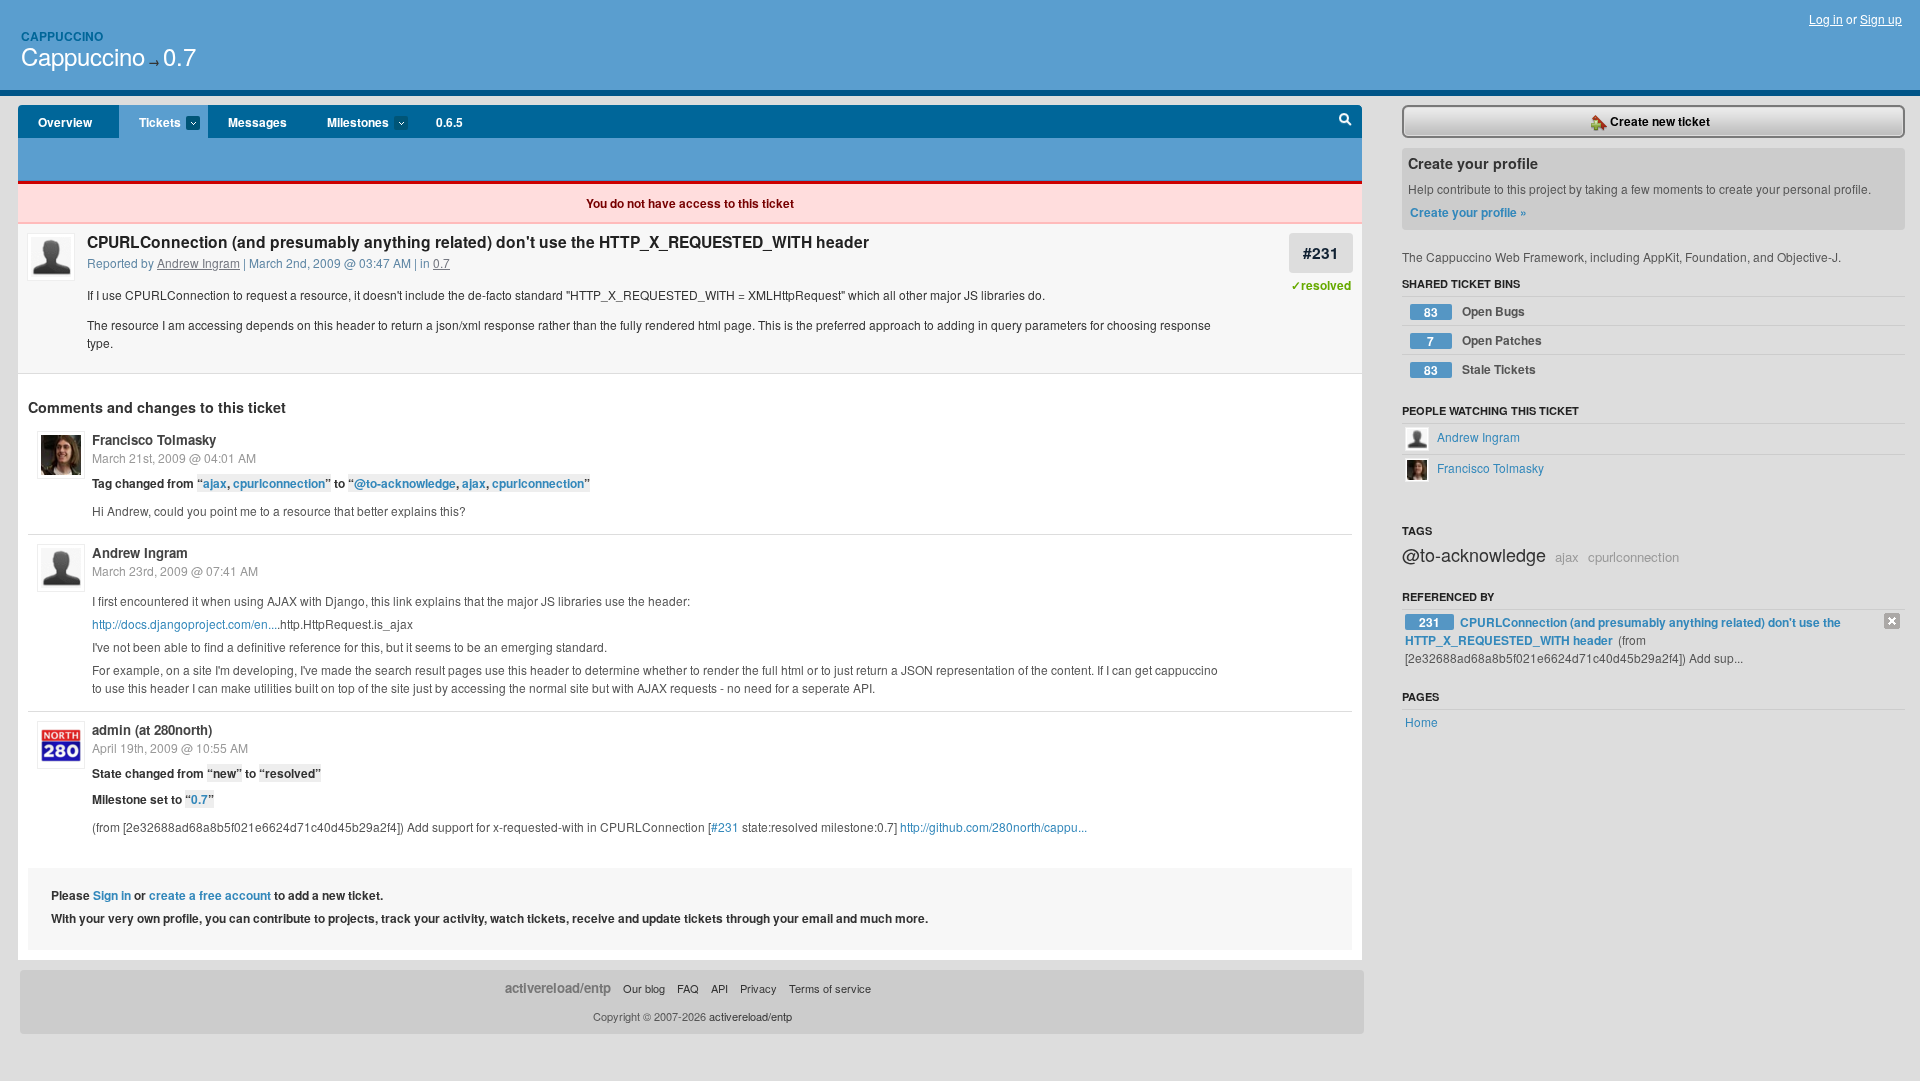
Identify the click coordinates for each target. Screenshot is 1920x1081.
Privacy (758, 988)
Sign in (112, 895)
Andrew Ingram (198, 262)
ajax (215, 483)
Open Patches (1484, 340)
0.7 (179, 55)
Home (1421, 721)
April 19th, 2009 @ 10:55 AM (170, 747)
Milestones (348, 123)
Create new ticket (1658, 121)
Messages (257, 122)
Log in (1826, 18)
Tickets (150, 123)
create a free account (210, 895)
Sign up (1881, 18)
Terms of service (830, 988)
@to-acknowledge (405, 483)
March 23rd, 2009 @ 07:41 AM (175, 570)
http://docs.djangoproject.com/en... (184, 623)
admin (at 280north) (152, 729)
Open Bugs (1474, 311)
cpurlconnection (279, 483)
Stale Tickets (1480, 369)
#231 (1321, 252)
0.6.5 (449, 122)
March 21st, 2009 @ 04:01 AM (174, 457)
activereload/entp (558, 987)
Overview (65, 122)
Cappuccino (62, 36)
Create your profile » (1468, 212)
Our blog (644, 988)
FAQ (688, 988)
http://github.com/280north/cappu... (993, 826)
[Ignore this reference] (1892, 621)
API (719, 988)
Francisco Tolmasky (154, 439)
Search (1345, 122)
